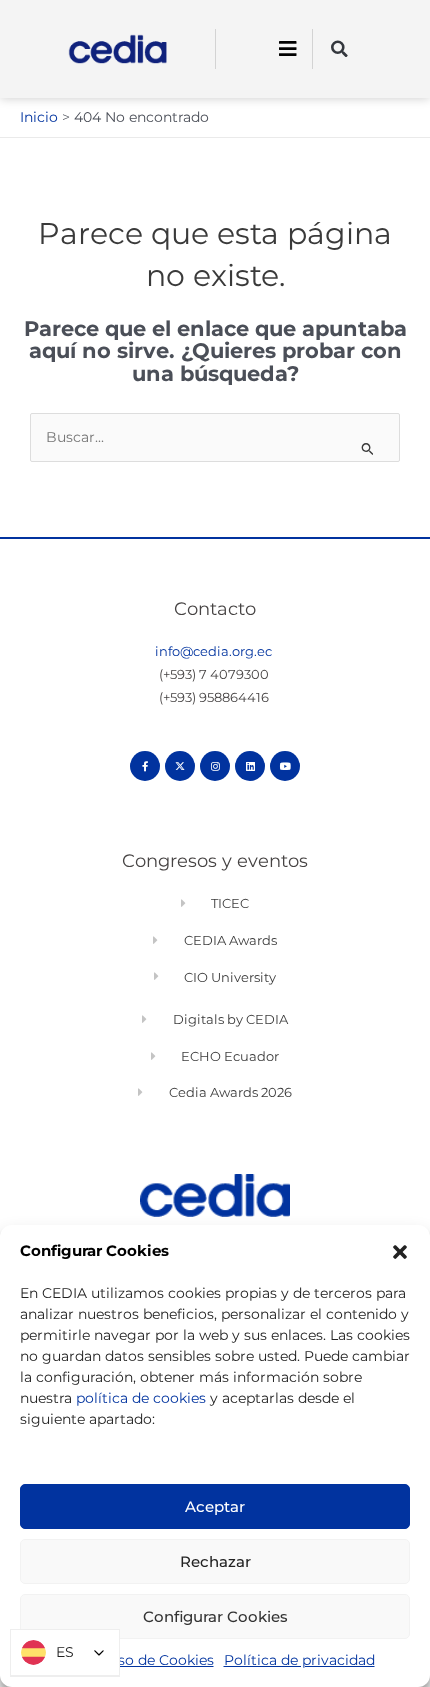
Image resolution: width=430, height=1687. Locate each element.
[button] (400, 1252)
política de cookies (141, 1398)
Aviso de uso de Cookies (130, 1660)
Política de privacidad (299, 1660)
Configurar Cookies (215, 1616)
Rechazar (215, 1561)
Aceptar (215, 1506)
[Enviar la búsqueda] (368, 448)
